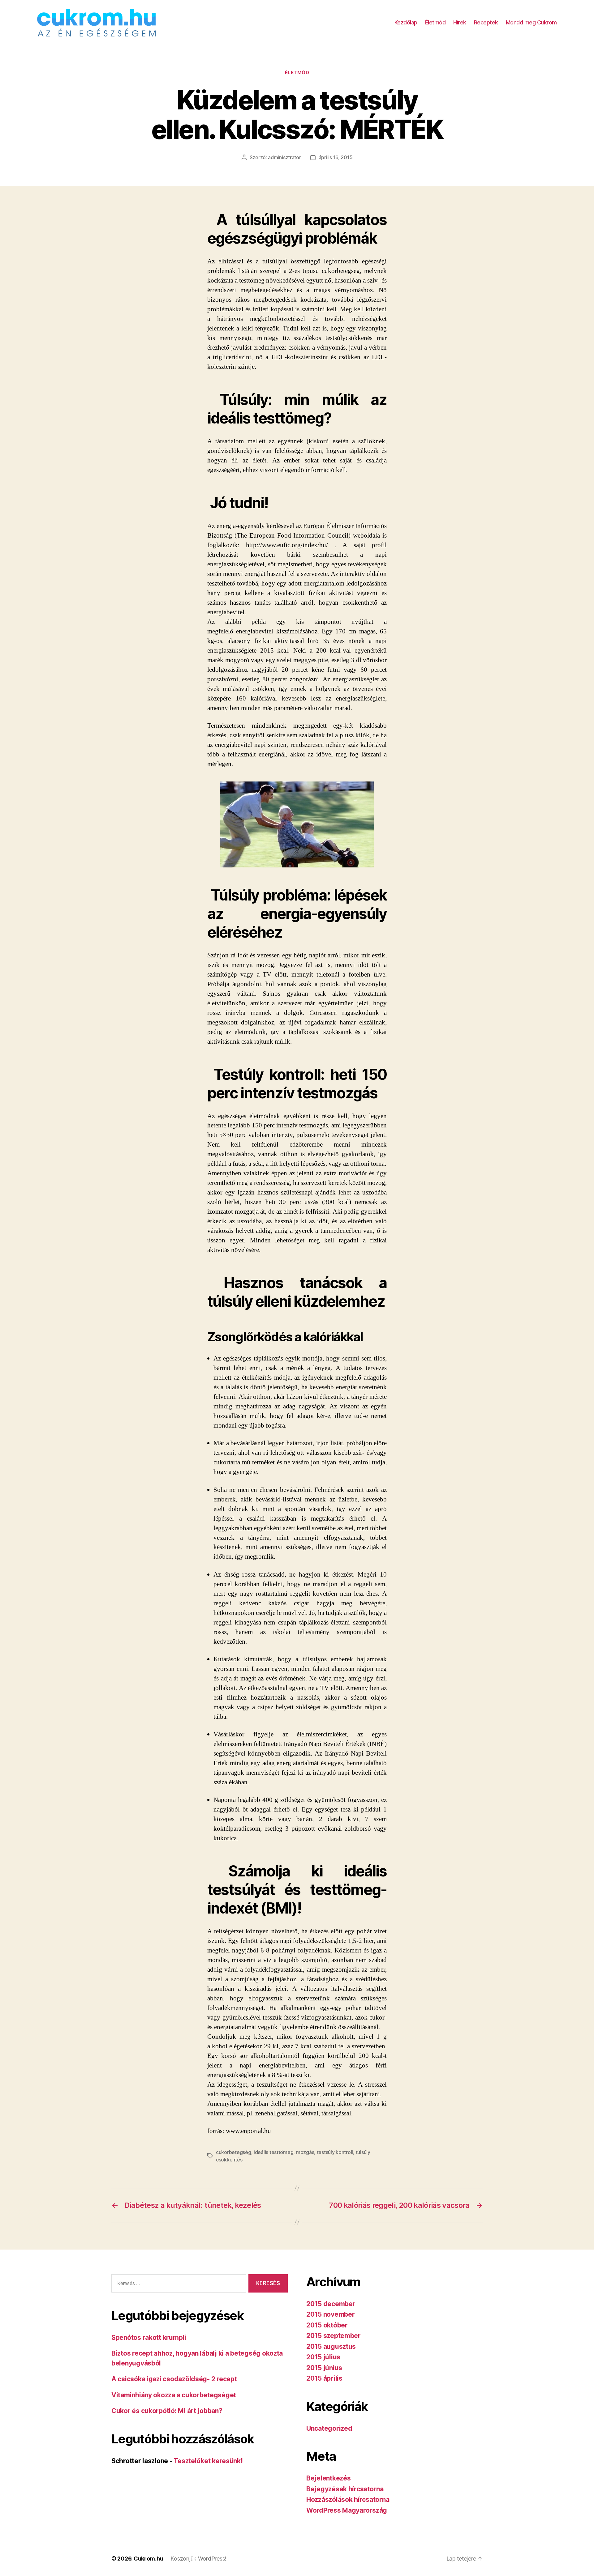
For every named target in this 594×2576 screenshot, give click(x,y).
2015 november (331, 2314)
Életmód (435, 22)
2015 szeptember (334, 2336)
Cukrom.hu (148, 2559)
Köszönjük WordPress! (198, 2559)
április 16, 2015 (336, 157)
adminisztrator (284, 157)
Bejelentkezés (329, 2478)
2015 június (324, 2368)
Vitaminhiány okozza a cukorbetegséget (174, 2395)
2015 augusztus (331, 2346)
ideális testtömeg (273, 2152)
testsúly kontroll (335, 2152)
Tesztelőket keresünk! (208, 2461)
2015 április (324, 2378)
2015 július (323, 2357)
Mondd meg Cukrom (531, 22)
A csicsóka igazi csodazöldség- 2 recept (174, 2379)
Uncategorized (329, 2428)
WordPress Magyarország (347, 2510)
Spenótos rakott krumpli (149, 2338)
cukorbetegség (234, 2152)
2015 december (331, 2304)
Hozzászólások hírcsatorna (348, 2499)
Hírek (460, 22)
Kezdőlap (406, 22)
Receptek (486, 22)
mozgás (305, 2152)
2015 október (327, 2325)
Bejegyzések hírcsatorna (345, 2489)
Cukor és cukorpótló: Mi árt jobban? (167, 2411)
